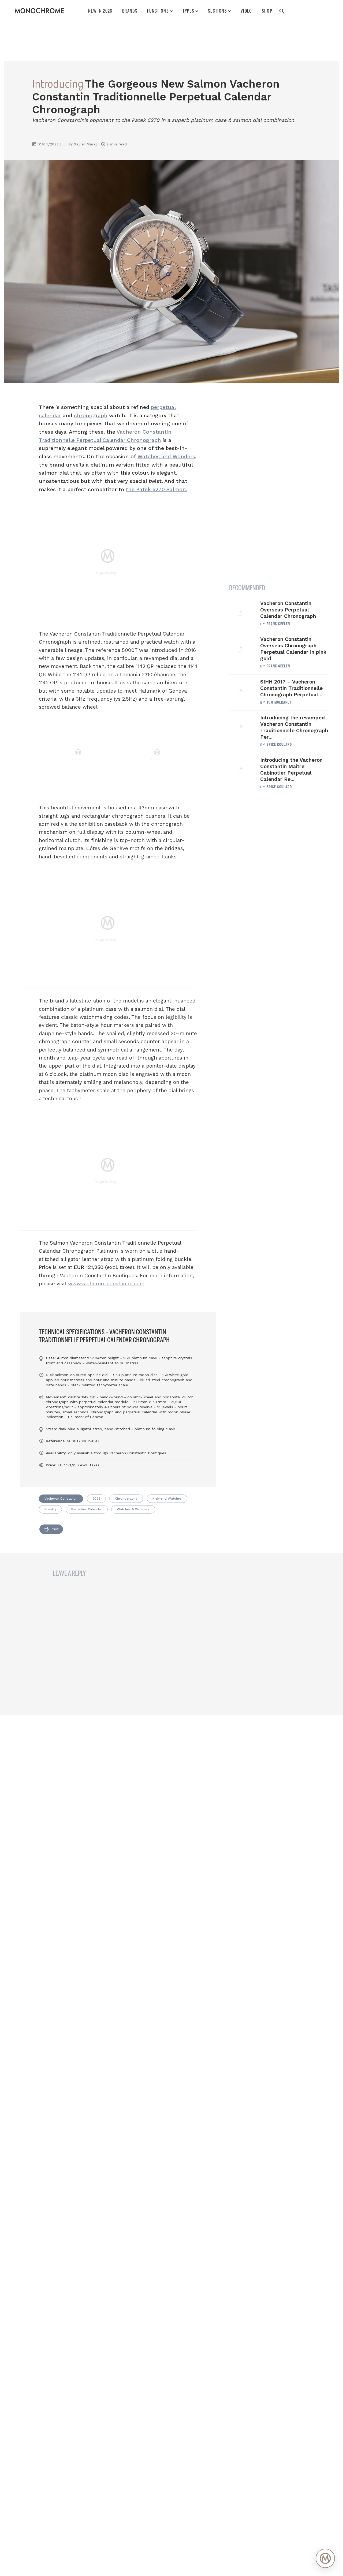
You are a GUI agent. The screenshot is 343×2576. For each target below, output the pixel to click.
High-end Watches (167, 1499)
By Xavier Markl (83, 144)
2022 (96, 1499)
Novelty (50, 1509)
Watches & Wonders (133, 1509)
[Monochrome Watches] (39, 11)
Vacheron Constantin (61, 1499)
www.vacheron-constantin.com (106, 1284)
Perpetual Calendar (87, 1509)
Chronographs (126, 1499)
